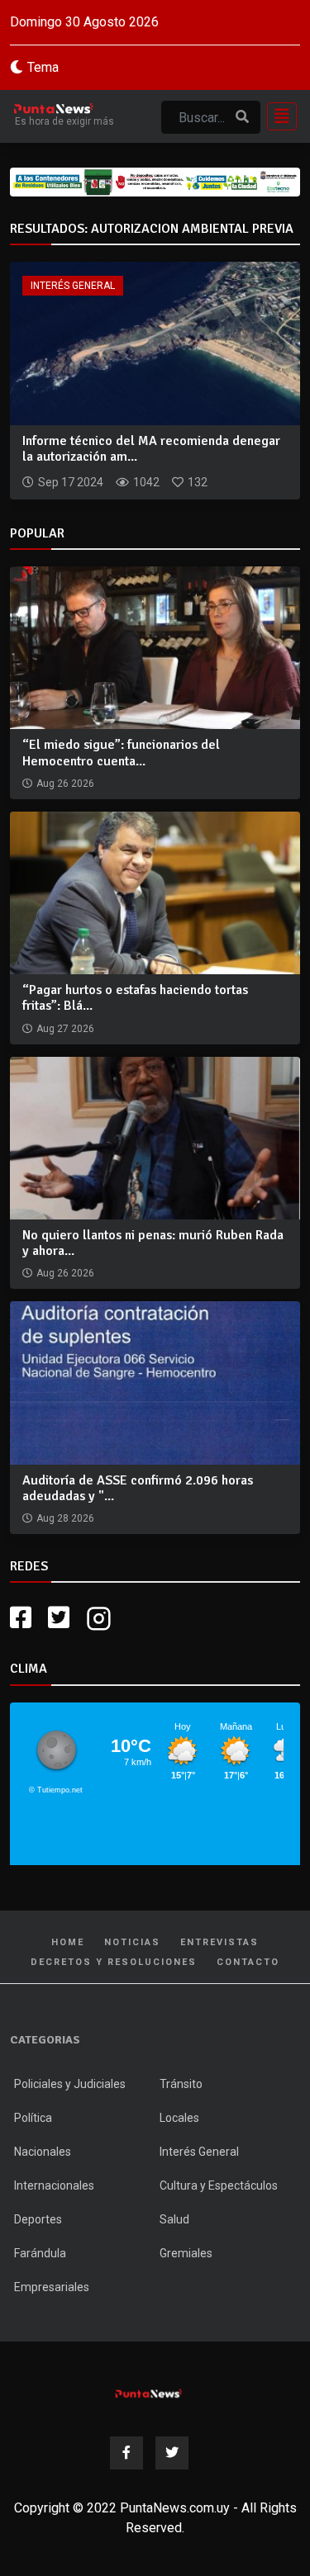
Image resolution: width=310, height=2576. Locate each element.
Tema (43, 67)
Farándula (40, 2253)
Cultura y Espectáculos (219, 2185)
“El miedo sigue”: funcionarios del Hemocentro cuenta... (121, 753)
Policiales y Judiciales (70, 2084)
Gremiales (186, 2253)
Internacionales (54, 2185)
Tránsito (181, 2084)
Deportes (38, 2219)
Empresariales (52, 2287)
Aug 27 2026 (65, 1029)
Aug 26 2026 (65, 784)
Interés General (73, 286)
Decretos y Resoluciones (114, 1962)
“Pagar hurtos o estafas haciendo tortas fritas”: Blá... (135, 998)
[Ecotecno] (155, 182)
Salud (174, 2219)
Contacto (248, 1962)
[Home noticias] (149, 2391)
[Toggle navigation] (277, 116)
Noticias (132, 1942)
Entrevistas (219, 1942)
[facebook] (21, 1618)
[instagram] (101, 1618)
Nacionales (43, 2152)
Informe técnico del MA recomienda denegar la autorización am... (151, 449)
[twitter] (59, 1618)
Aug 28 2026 (65, 1518)
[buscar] (242, 117)
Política (33, 2118)
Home (68, 1942)
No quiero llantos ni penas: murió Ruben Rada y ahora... (153, 1243)
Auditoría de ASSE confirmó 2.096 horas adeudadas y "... (138, 1488)
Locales (179, 2118)
